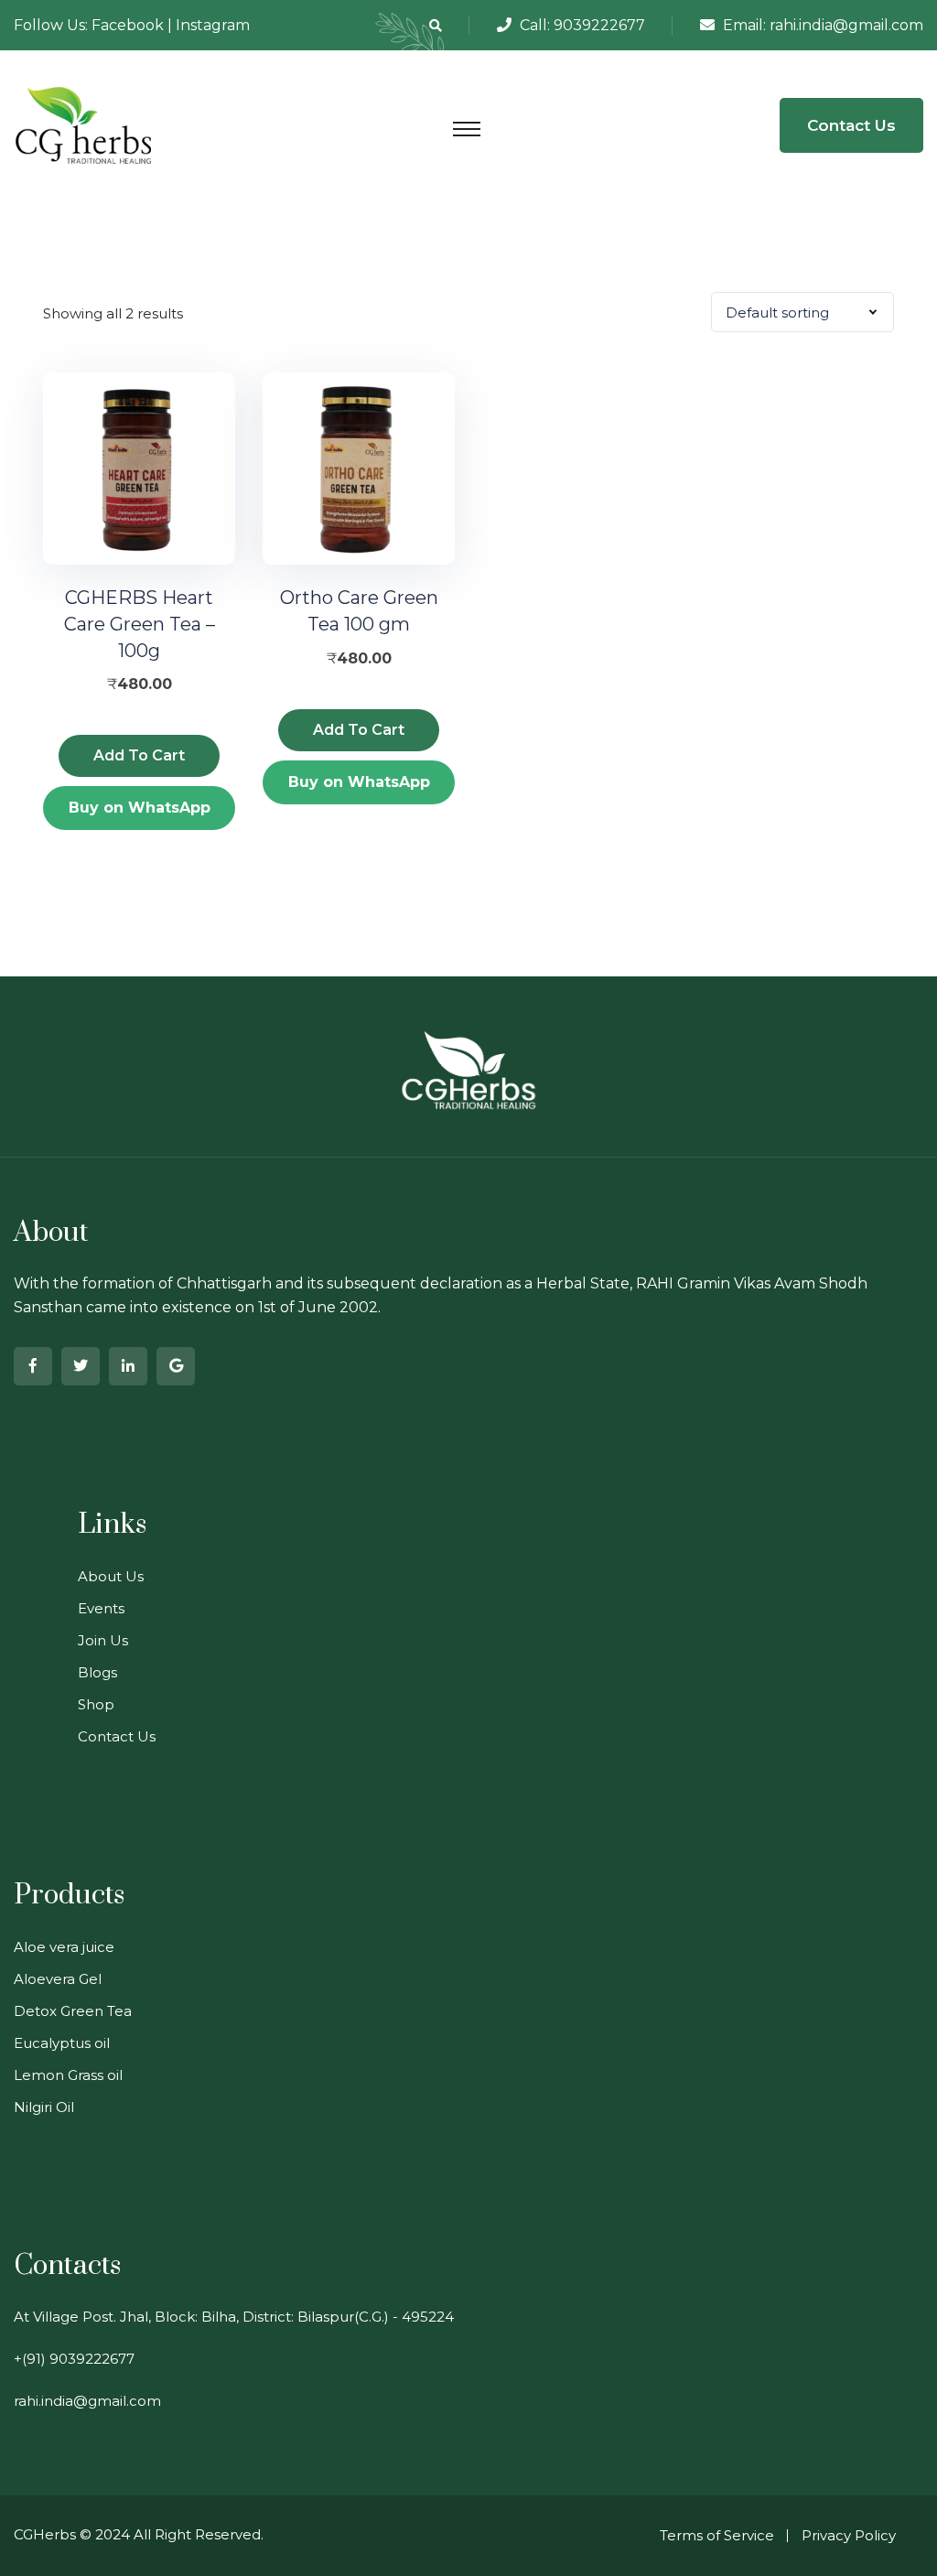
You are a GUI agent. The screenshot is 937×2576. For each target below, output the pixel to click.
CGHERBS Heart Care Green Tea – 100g (140, 624)
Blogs (97, 1672)
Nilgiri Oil (44, 2107)
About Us (111, 1576)
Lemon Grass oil (68, 2075)
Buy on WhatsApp (140, 808)
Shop (96, 1704)
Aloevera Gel (58, 1979)
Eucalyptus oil (62, 2043)
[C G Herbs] (84, 124)
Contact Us (851, 125)
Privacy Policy (849, 2535)
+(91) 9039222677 (74, 2359)
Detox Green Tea (73, 2011)
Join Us (103, 1640)
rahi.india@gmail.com (846, 25)
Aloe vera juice (64, 1947)
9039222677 (599, 25)
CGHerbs (45, 2534)
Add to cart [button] (139, 755)
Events (101, 1608)
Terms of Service (717, 2535)
